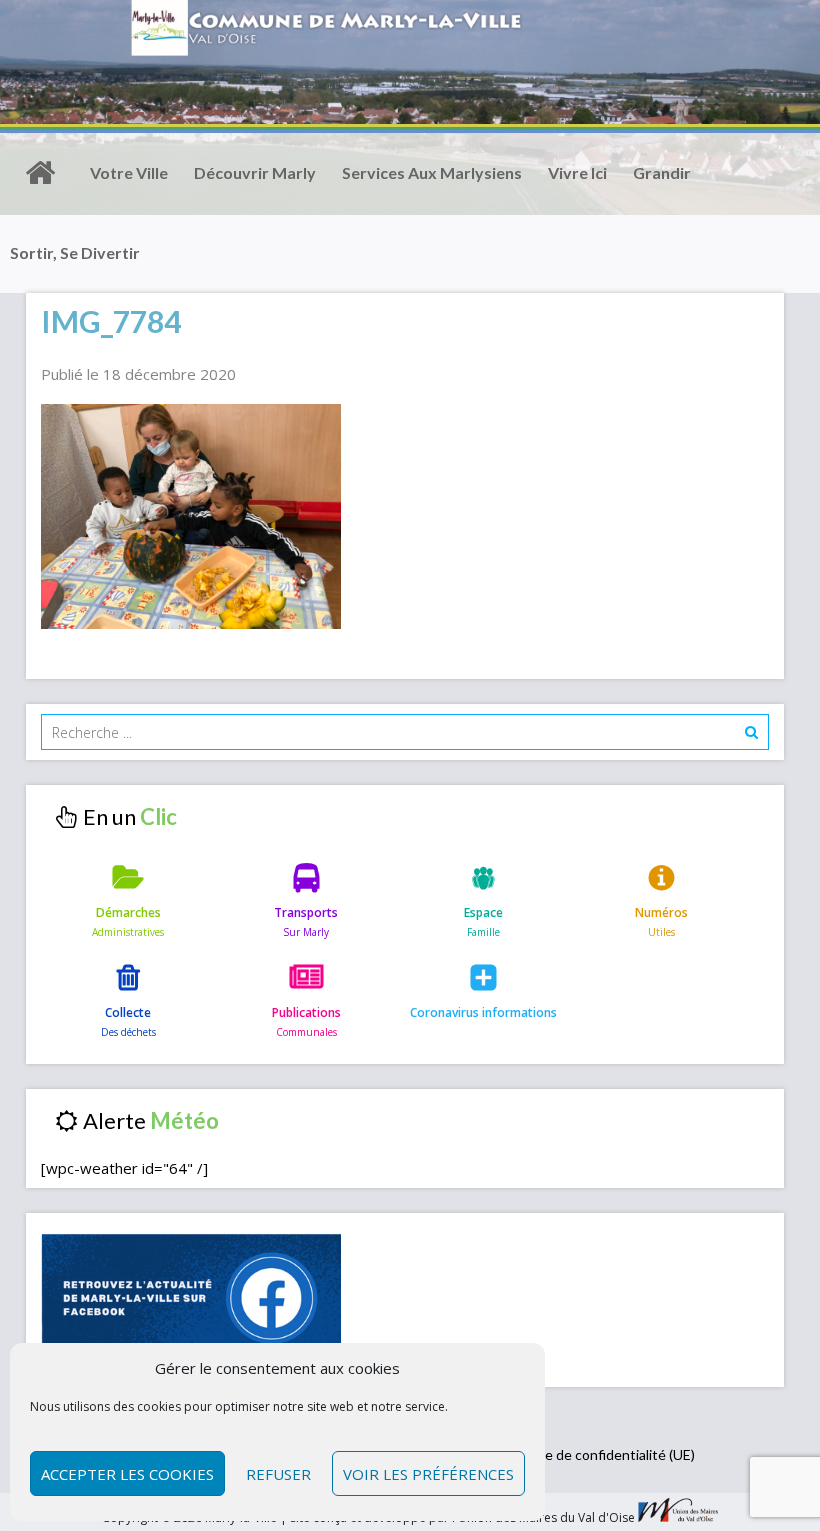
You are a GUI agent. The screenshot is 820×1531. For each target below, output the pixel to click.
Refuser (278, 1474)
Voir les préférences (428, 1474)
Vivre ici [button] (577, 172)
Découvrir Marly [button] (255, 172)
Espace (483, 912)
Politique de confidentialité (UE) (596, 1454)
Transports (306, 912)
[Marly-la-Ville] (40, 173)
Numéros (661, 912)
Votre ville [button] (129, 172)
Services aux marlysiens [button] (432, 172)
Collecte (128, 1012)
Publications (306, 1012)
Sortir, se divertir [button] (75, 252)
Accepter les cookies (127, 1474)
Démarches (128, 912)
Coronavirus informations (483, 1012)
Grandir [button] (662, 172)
